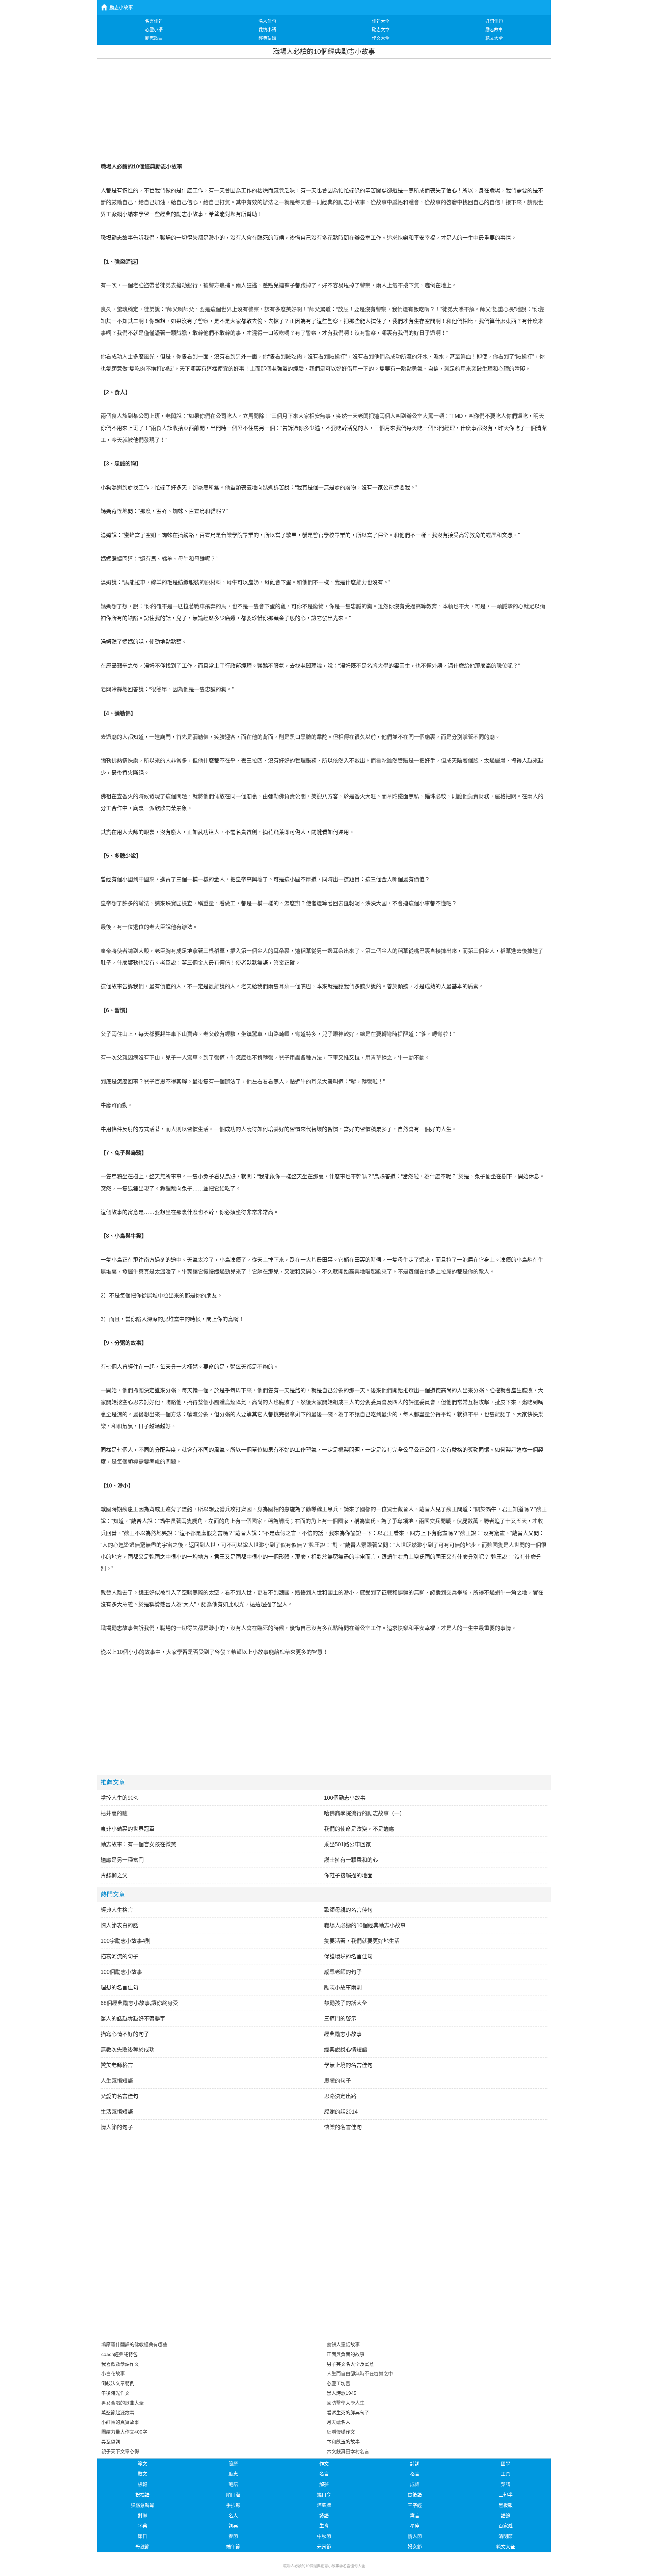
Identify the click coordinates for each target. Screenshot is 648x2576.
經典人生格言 (117, 1910)
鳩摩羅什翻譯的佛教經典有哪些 (134, 2344)
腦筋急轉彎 (142, 2505)
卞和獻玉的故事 (343, 2442)
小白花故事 (113, 2373)
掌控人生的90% (119, 1798)
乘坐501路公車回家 (347, 1844)
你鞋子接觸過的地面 (348, 1875)
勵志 (233, 2474)
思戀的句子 (337, 2081)
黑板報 (506, 2505)
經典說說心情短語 (346, 2050)
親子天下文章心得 (120, 2451)
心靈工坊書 (339, 2383)
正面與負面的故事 (346, 2354)
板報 (142, 2484)
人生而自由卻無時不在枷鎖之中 (360, 2373)
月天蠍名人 (339, 2422)
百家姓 (506, 2526)
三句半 (506, 2495)
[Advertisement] (324, 109)
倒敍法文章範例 (118, 2383)
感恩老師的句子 (343, 1972)
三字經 (415, 2505)
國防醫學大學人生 (346, 2403)
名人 (233, 2516)
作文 (324, 2464)
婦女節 (415, 2547)
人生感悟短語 (117, 2081)
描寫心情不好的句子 (125, 2034)
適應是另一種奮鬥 (122, 1860)
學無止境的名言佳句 (348, 2065)
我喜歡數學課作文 (120, 2364)
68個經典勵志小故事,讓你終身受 (139, 2003)
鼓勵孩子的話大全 (346, 2003)
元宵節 (324, 2547)
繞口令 (324, 2495)
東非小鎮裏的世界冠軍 (128, 1829)
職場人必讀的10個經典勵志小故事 (365, 1925)
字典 (142, 2526)
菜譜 (506, 2484)
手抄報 (233, 2505)
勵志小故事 (121, 7)
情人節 (415, 2536)
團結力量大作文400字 (124, 2432)
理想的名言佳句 (119, 1988)
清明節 (506, 2536)
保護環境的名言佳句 (348, 1956)
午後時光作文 (115, 2393)
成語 (415, 2484)
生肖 (324, 2526)
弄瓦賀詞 (111, 2442)
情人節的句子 (117, 2127)
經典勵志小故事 (343, 2034)
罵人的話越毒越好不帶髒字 (133, 2019)
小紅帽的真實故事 (120, 2422)
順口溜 (233, 2495)
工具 (506, 2474)
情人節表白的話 (119, 1925)
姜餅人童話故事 (343, 2344)
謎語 (233, 2484)
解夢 (324, 2484)
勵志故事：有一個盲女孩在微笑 (138, 1844)
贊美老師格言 (117, 2065)
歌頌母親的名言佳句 (348, 1910)
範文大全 (506, 2547)
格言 (415, 2474)
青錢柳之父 (114, 1875)
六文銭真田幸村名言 (348, 2451)
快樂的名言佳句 (343, 2127)
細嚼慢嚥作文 (341, 2432)
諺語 (324, 2516)
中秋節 (324, 2536)
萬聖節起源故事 (118, 2413)
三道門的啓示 (340, 2019)
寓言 (415, 2516)
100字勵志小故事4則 (126, 1941)
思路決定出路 (340, 2096)
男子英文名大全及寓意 (350, 2364)
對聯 (142, 2516)
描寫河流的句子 (119, 1956)
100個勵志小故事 (345, 1798)
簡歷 (233, 2464)
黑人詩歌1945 (342, 2393)
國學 (506, 2464)
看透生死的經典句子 (348, 2413)
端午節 (233, 2547)
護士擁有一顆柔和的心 (351, 1860)
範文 (142, 2464)
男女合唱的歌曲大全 (123, 2403)
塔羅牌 (324, 2505)
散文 (142, 2474)
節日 (142, 2536)
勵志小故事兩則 (343, 1988)
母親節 (142, 2547)
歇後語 (415, 2495)
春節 (233, 2536)
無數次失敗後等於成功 (128, 2050)
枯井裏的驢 (114, 1813)
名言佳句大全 (354, 2566)
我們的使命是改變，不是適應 (359, 1829)
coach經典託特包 (119, 2354)
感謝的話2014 (341, 2112)
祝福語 (142, 2495)
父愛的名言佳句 (119, 2096)
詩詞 (415, 2464)
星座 (415, 2526)
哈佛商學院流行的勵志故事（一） (364, 1813)
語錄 (506, 2516)
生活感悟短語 (117, 2112)
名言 (324, 2474)
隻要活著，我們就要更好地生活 (362, 1941)
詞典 (233, 2526)
